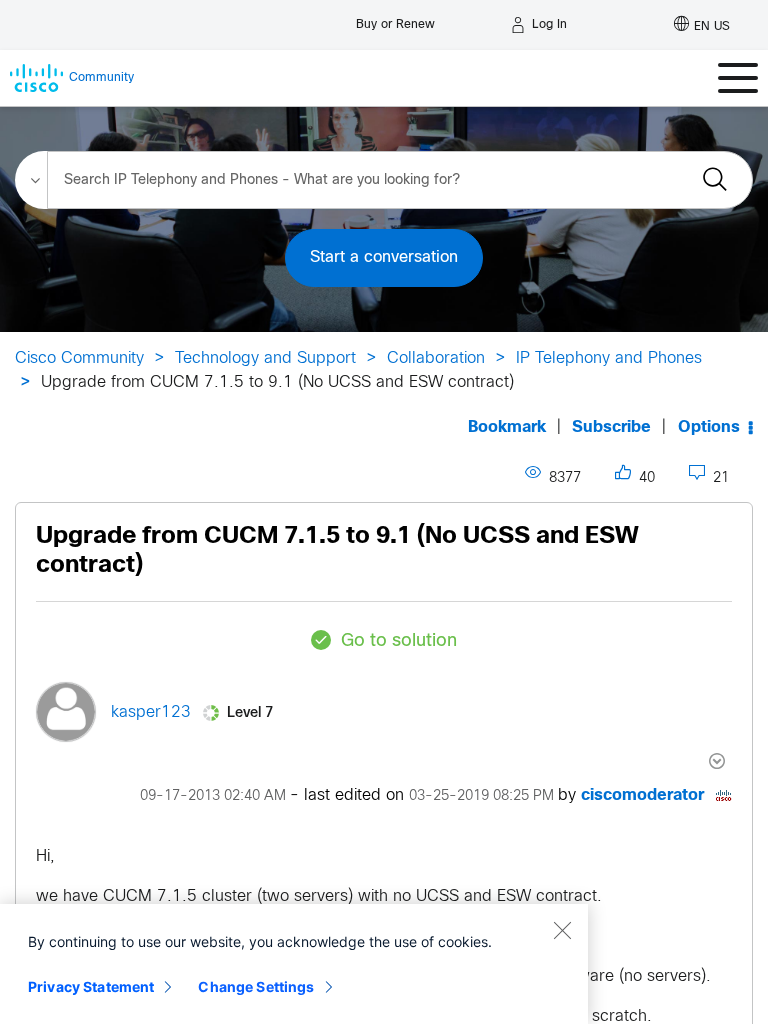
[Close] (562, 930)
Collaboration (436, 358)
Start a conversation (384, 257)
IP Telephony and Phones (609, 358)
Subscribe (611, 427)
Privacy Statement (91, 986)
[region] (294, 964)
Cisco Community (79, 358)
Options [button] (709, 427)
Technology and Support (265, 358)
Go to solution (399, 641)
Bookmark (507, 427)
